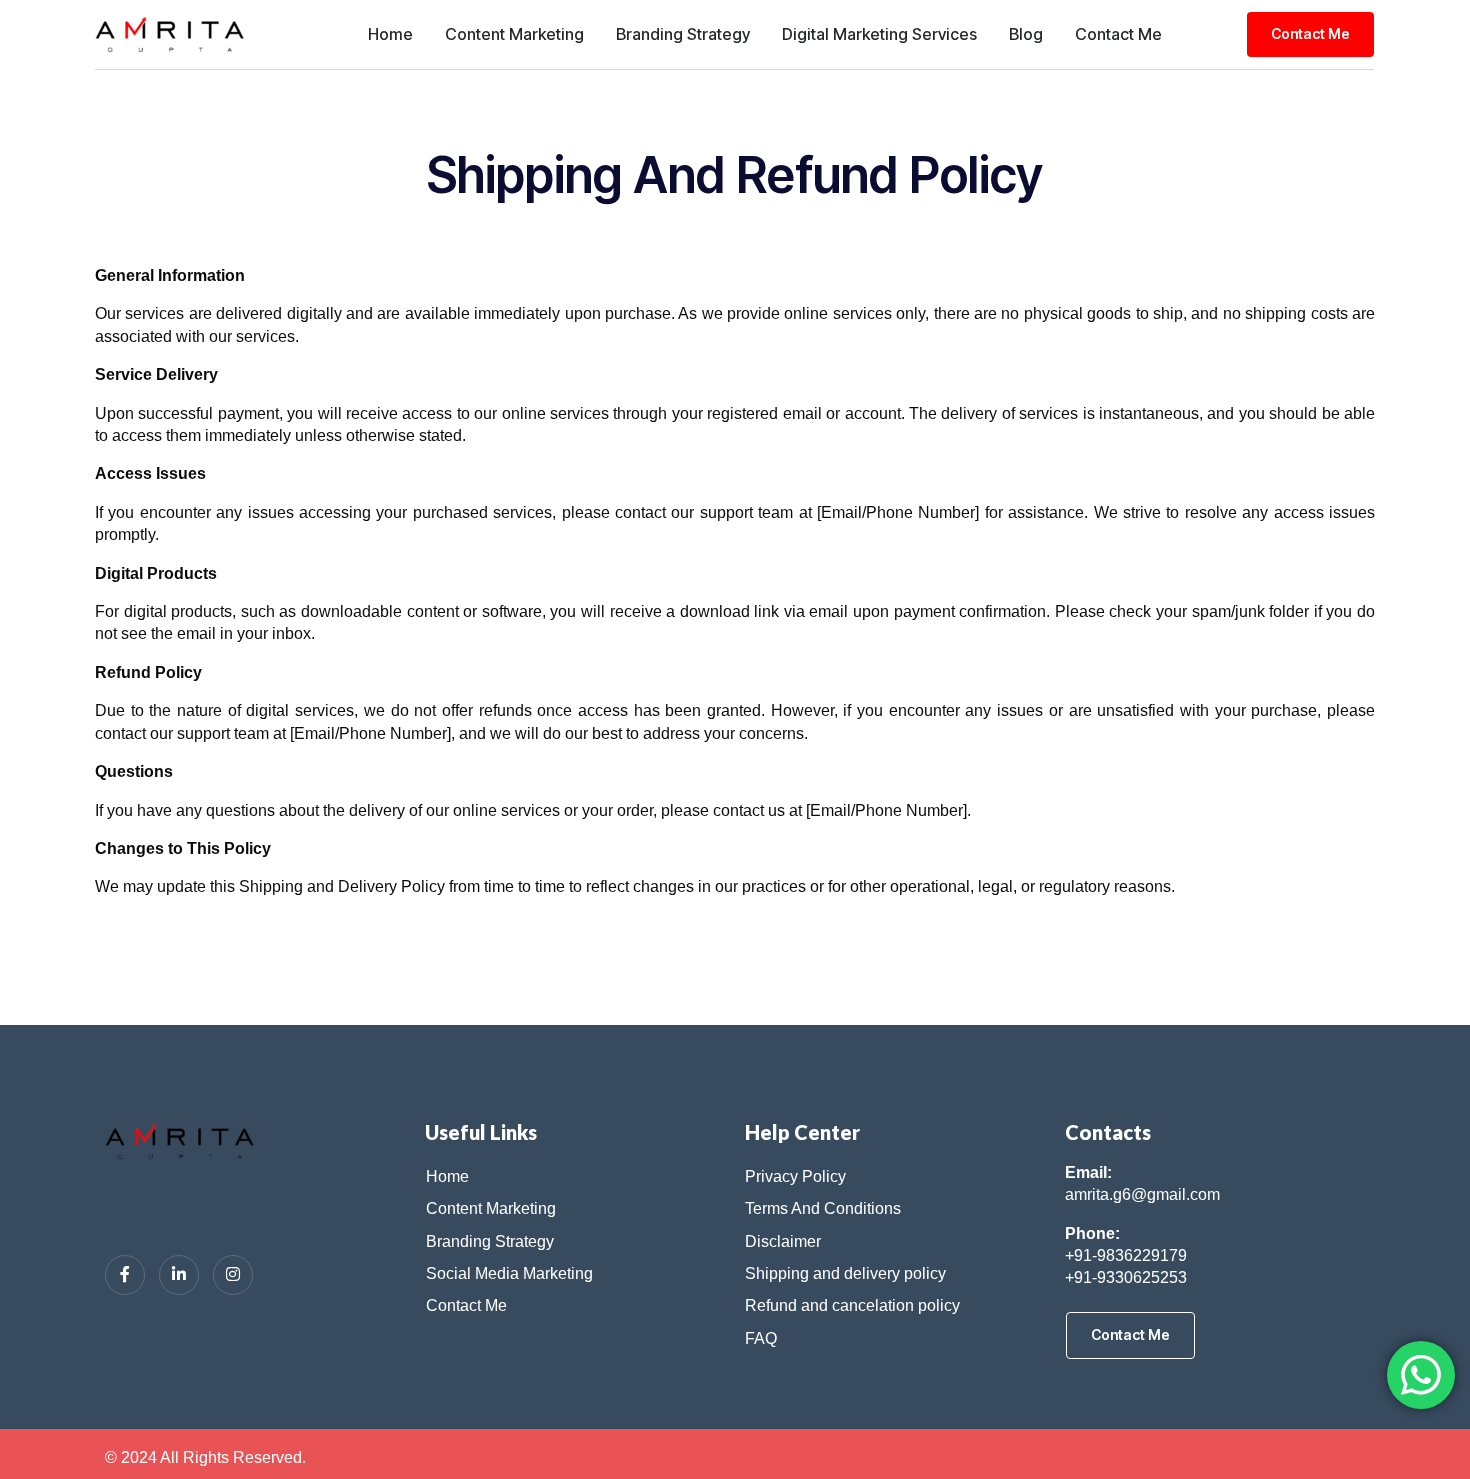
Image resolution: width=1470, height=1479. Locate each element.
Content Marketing (514, 34)
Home (390, 34)
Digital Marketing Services (879, 34)
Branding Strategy (683, 34)
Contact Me (1118, 34)
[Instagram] (233, 1275)
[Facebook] (125, 1275)
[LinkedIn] (179, 1275)
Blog (1026, 34)
